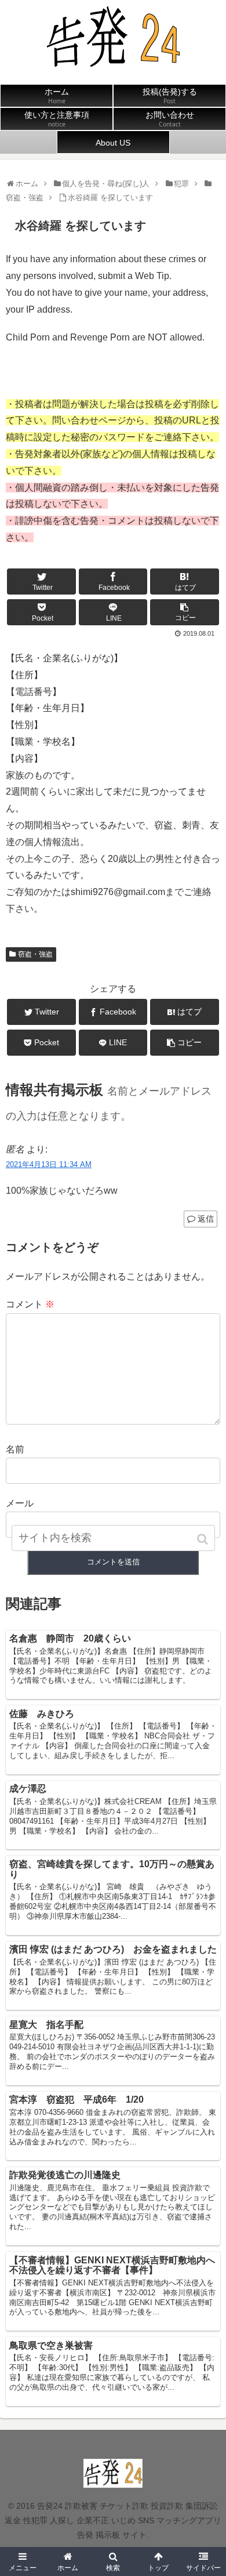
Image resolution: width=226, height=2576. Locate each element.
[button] (204, 1539)
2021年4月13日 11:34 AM (49, 1164)
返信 (206, 1219)
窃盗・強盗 (35, 954)
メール (20, 1503)
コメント (30, 1304)
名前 (15, 1449)
